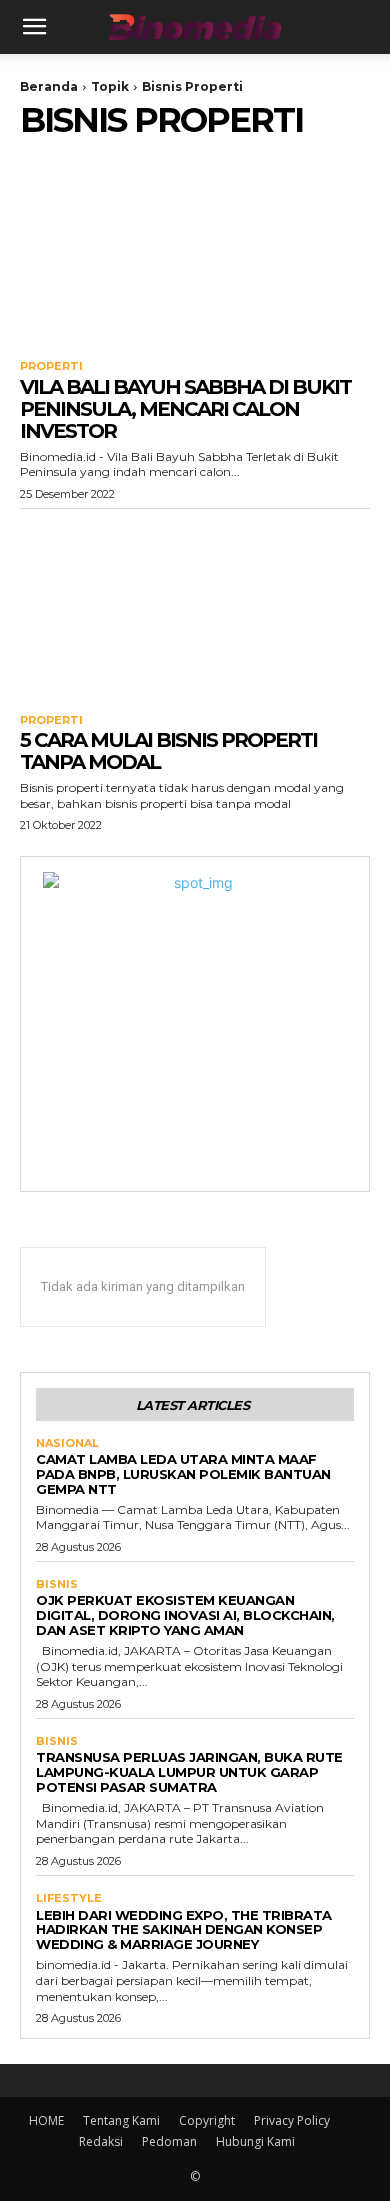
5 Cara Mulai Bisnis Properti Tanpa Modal (168, 751)
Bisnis (57, 1584)
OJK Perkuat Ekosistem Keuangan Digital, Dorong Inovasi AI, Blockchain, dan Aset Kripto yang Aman (185, 1615)
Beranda (49, 86)
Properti (51, 366)
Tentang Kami (121, 2120)
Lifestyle (69, 1898)
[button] (34, 27)
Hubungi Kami (255, 2141)
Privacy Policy (292, 2120)
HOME (46, 2120)
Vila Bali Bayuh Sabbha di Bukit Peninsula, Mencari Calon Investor (185, 409)
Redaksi (101, 2141)
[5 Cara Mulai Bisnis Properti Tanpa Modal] (195, 606)
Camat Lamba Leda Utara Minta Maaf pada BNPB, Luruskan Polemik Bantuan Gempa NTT (183, 1474)
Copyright (207, 2120)
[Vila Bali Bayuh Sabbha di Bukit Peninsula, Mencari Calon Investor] (195, 252)
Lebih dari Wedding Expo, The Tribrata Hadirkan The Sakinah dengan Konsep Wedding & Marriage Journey (184, 1930)
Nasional (67, 1443)
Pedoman (169, 2141)
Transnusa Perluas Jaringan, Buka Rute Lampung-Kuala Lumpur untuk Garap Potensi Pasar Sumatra (189, 1772)
